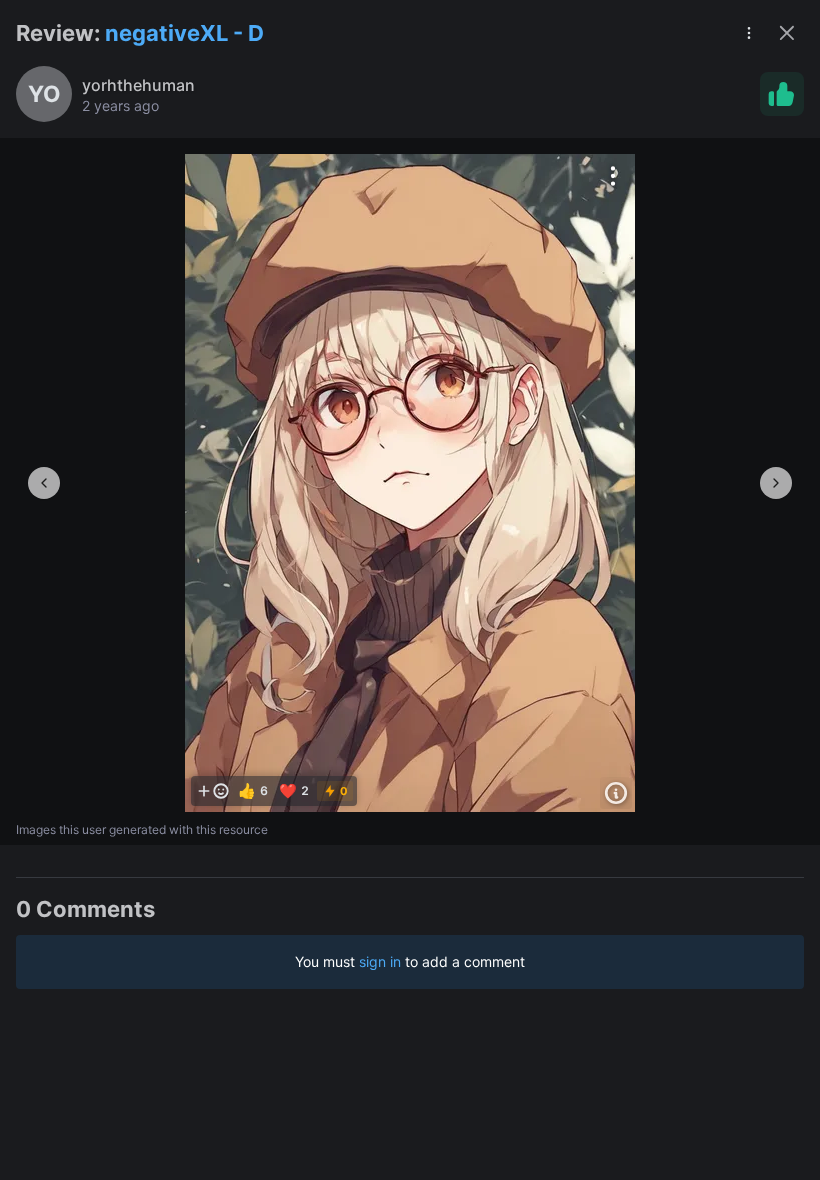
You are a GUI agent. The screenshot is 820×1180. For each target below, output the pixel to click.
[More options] (613, 176)
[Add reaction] (213, 791)
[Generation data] (616, 793)
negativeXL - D (184, 33)
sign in (380, 961)
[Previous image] (44, 483)
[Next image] (776, 483)
